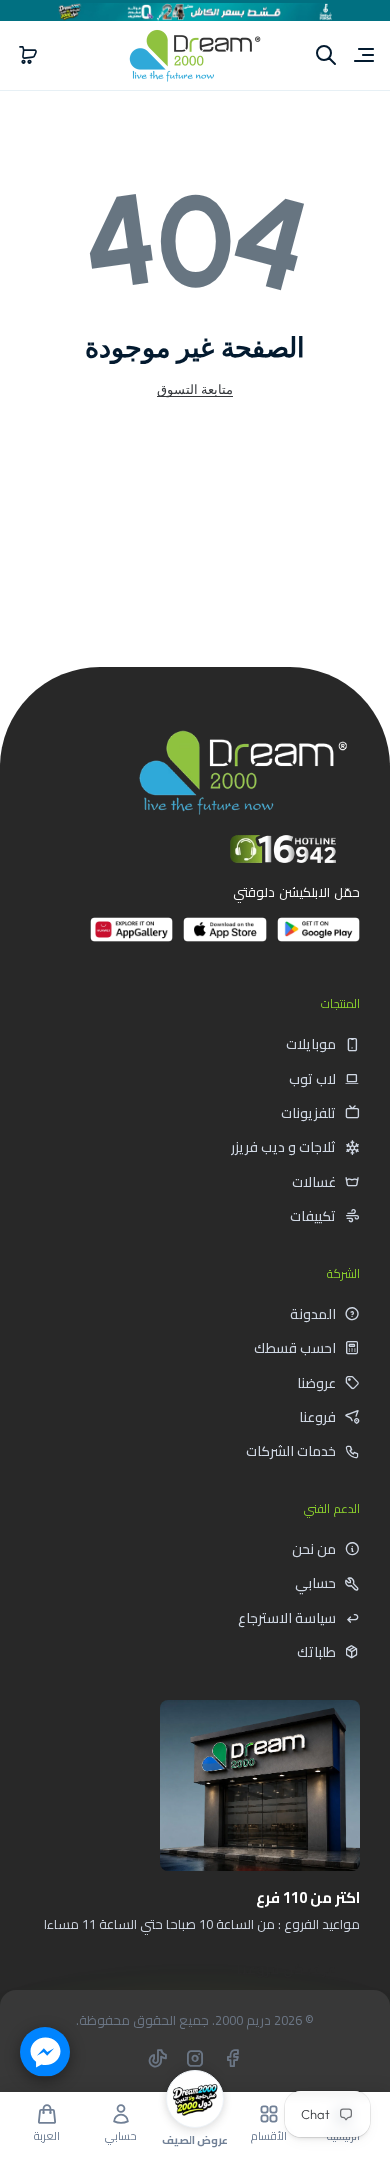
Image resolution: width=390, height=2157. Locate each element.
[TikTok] (158, 2058)
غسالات (314, 1182)
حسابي (315, 1583)
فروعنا (317, 1417)
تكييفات (313, 1216)
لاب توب (312, 1079)
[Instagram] (195, 2058)
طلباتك (316, 1652)
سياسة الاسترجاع (287, 1618)
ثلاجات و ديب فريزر (283, 1147)
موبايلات (311, 1044)
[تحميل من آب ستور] (224, 937)
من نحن (314, 1549)
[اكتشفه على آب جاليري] (131, 937)
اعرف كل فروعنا (288, 1969)
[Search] (326, 55)
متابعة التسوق (195, 389)
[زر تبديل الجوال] (362, 55)
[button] (28, 55)
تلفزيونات (308, 1113)
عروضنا (316, 1383)
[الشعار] (195, 55)
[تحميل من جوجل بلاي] (318, 937)
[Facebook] (232, 2058)
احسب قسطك (295, 1348)
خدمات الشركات (291, 1451)
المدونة (313, 1314)
